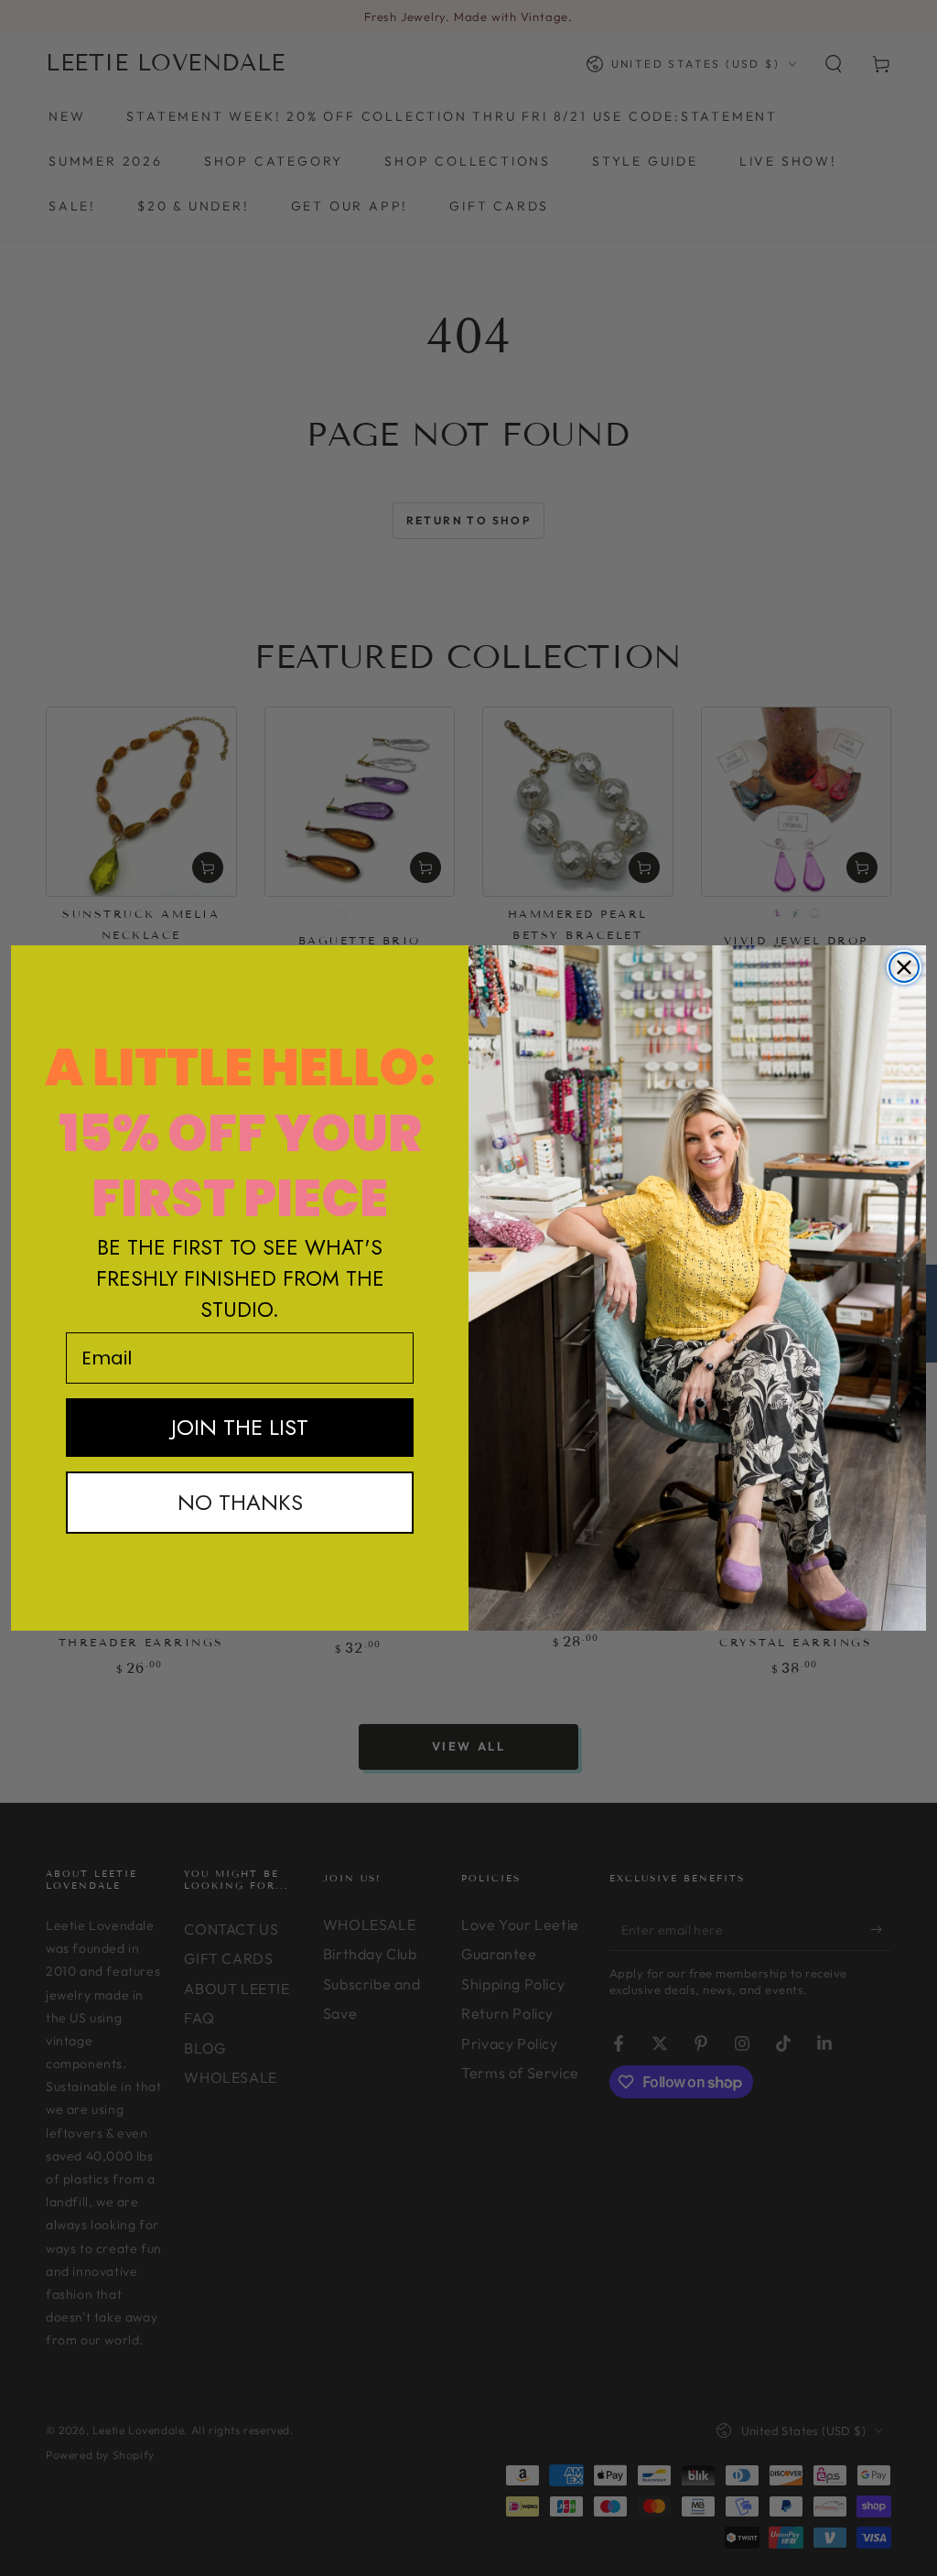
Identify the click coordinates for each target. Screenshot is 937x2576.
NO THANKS (240, 1502)
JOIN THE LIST (240, 1427)
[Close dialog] (904, 967)
